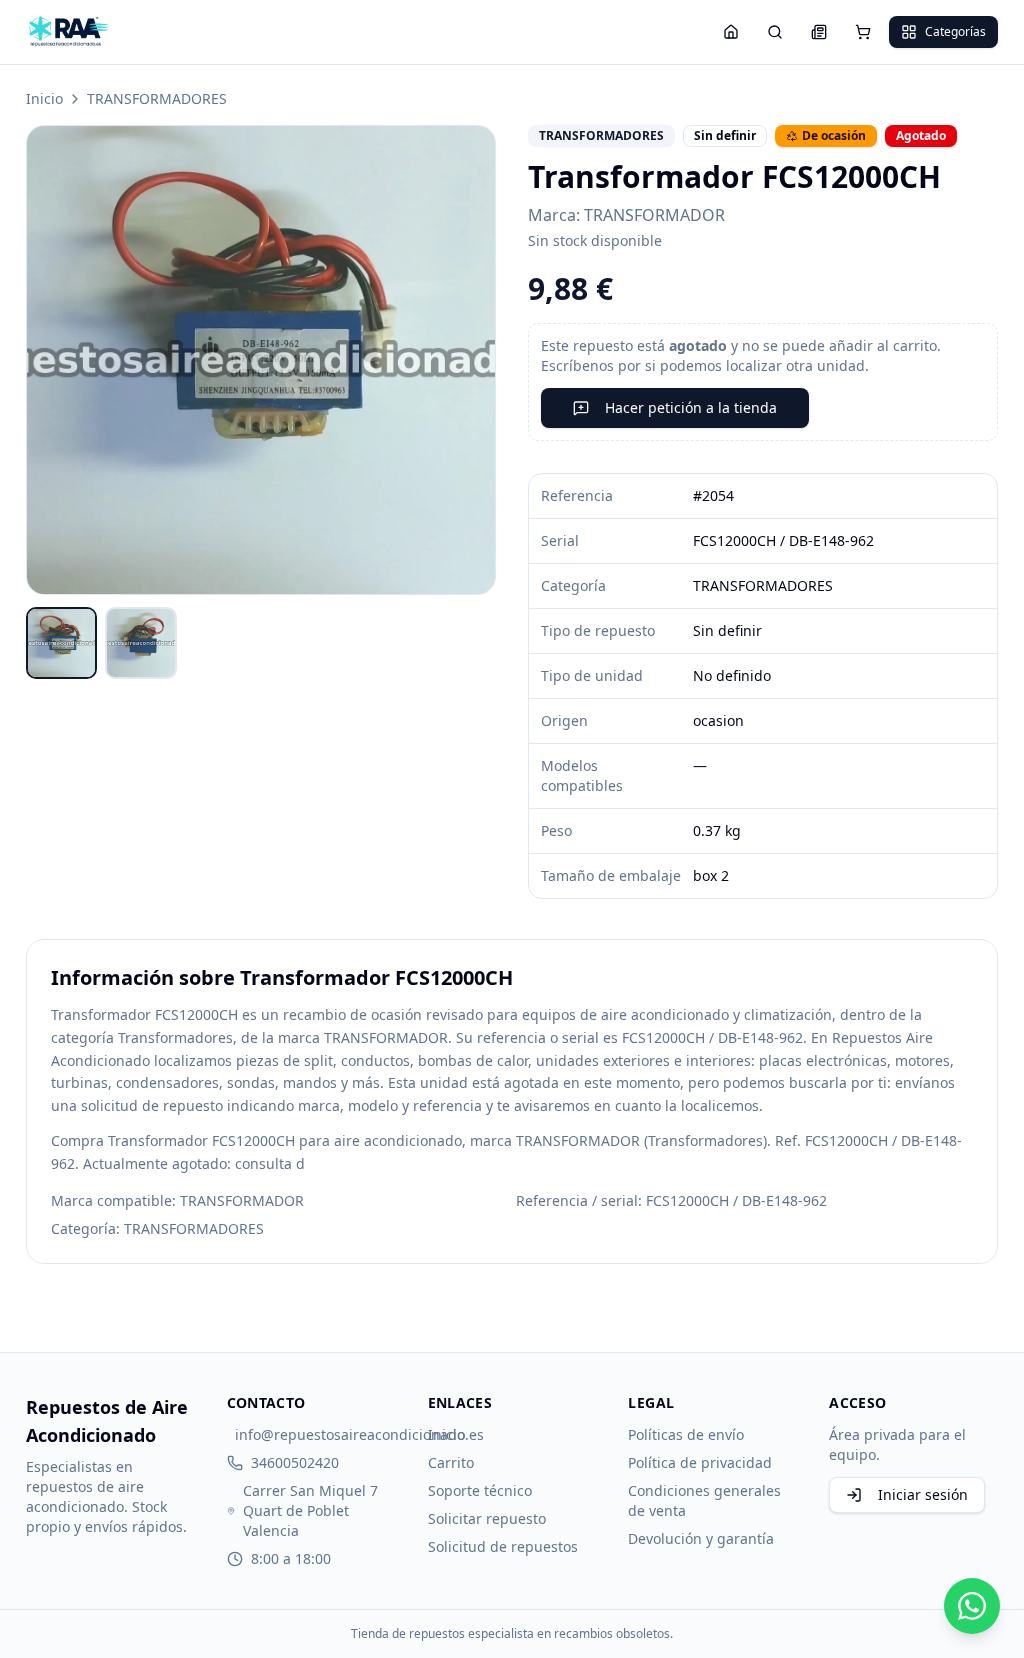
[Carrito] (863, 32)
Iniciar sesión (923, 1494)
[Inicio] (731, 32)
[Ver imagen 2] (141, 643)
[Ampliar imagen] (261, 360)
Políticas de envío (686, 1434)
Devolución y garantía (701, 1538)
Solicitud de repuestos (503, 1546)
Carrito (451, 1462)
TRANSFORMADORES (157, 98)
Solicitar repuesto (487, 1518)
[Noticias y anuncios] (819, 32)
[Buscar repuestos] (775, 32)
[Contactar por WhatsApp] (972, 1606)
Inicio (44, 98)
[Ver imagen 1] (62, 643)
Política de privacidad (700, 1462)
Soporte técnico (480, 1490)
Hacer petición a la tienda (691, 407)
